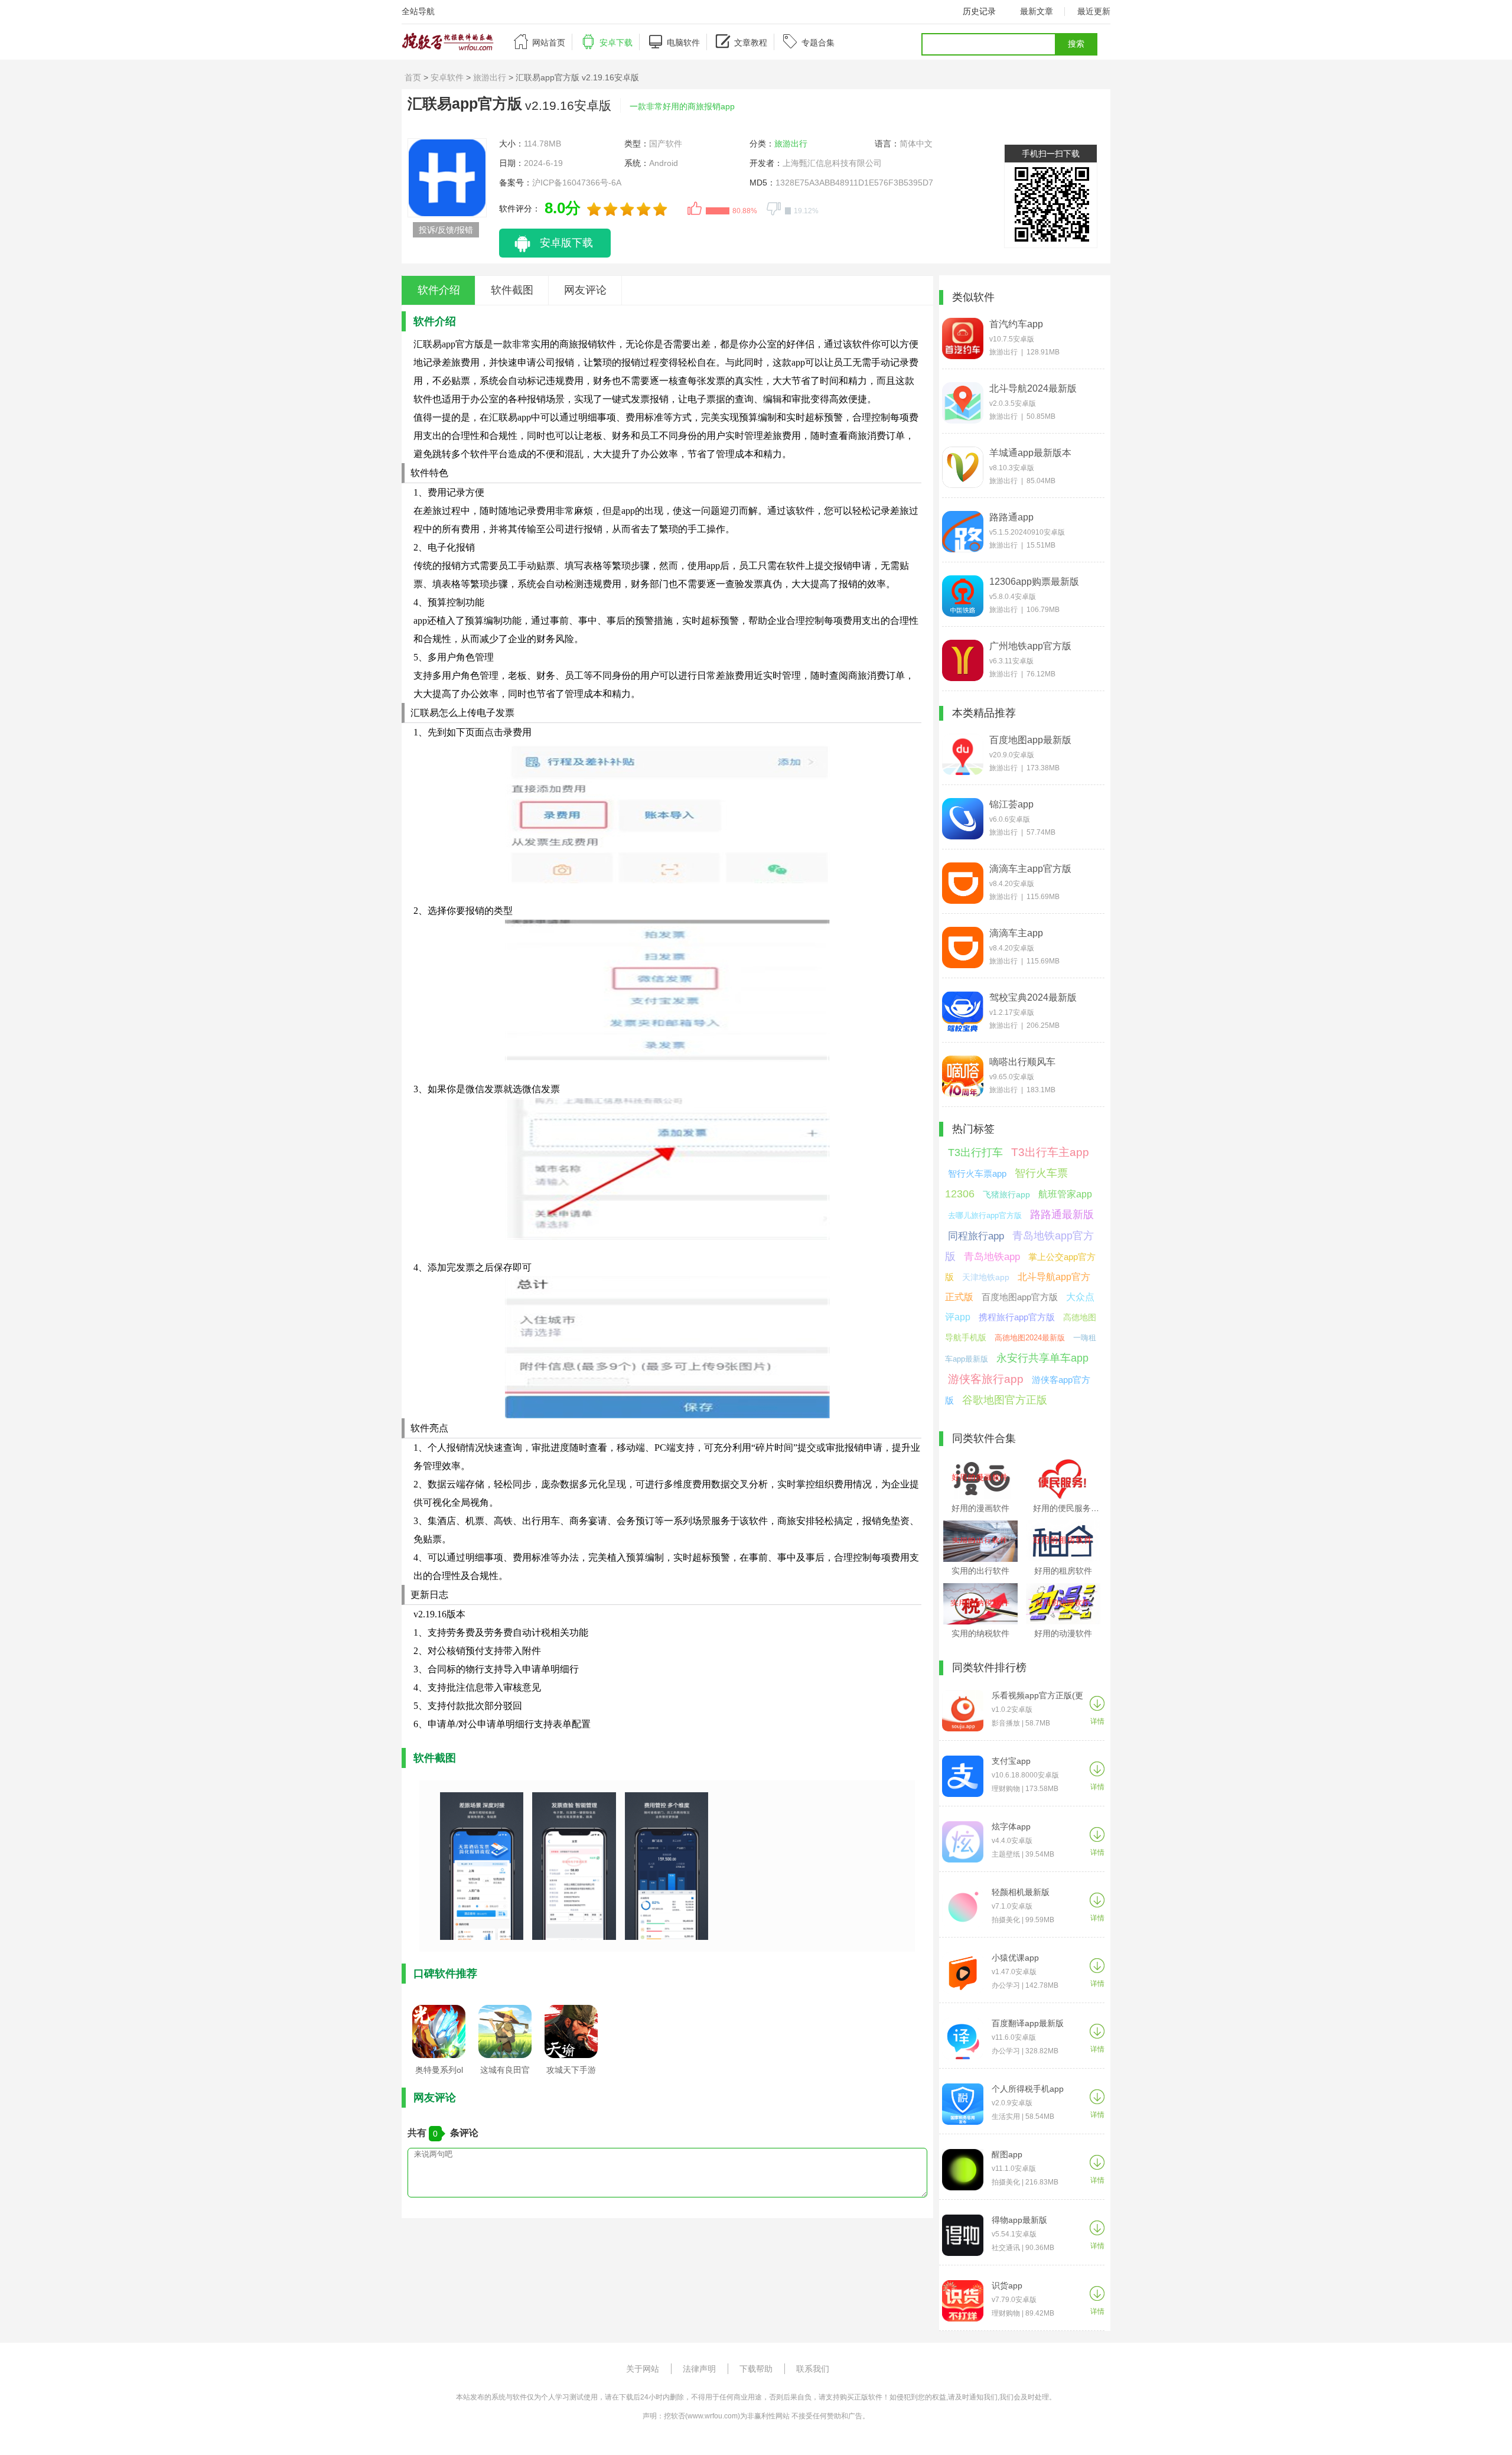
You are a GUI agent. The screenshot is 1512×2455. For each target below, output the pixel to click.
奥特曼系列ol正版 (439, 2073)
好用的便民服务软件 (1070, 1508)
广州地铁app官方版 (1030, 646)
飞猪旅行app (1006, 1194)
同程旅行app (976, 1236)
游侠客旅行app (986, 1379)
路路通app (1011, 517)
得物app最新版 (1019, 2220)
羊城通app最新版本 (1030, 453)
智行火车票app (977, 1173)
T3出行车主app (1050, 1152)
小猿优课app (1015, 1958)
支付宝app (1011, 1761)
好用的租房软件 (1063, 1571)
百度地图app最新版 (1030, 740)
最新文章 (1037, 11)
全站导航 (418, 11)
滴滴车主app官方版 (1030, 869)
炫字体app (1011, 1826)
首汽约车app (1016, 324)
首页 (413, 77)
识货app (1007, 2285)
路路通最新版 (1062, 1215)
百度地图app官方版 (1020, 1297)
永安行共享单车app (1042, 1358)
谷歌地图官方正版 (1005, 1400)
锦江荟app (1011, 804)
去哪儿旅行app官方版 (985, 1215)
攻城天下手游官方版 (571, 2073)
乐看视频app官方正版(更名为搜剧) (1037, 1696)
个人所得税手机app (1028, 2089)
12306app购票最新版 (1034, 582)
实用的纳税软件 (980, 1633)
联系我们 (813, 2369)
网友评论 (585, 290)
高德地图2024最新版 (1030, 1338)
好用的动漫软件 (1063, 1633)
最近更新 (1094, 11)
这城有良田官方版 (505, 2073)
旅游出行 (490, 77)
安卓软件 (447, 77)
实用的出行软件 (980, 1571)
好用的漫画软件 (980, 1508)
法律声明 (699, 2369)
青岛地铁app (992, 1257)
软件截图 (512, 290)
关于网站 (643, 2369)
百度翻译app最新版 (1028, 2023)
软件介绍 (439, 290)
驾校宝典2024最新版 (1033, 997)
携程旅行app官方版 (1017, 1317)
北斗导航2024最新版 (1033, 388)
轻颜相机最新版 (1021, 1892)
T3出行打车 (975, 1152)
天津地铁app (986, 1277)
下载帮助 (756, 2369)
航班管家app (1065, 1194)
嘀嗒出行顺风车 (1022, 1062)
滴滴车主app (1016, 933)
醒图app (1007, 2154)
